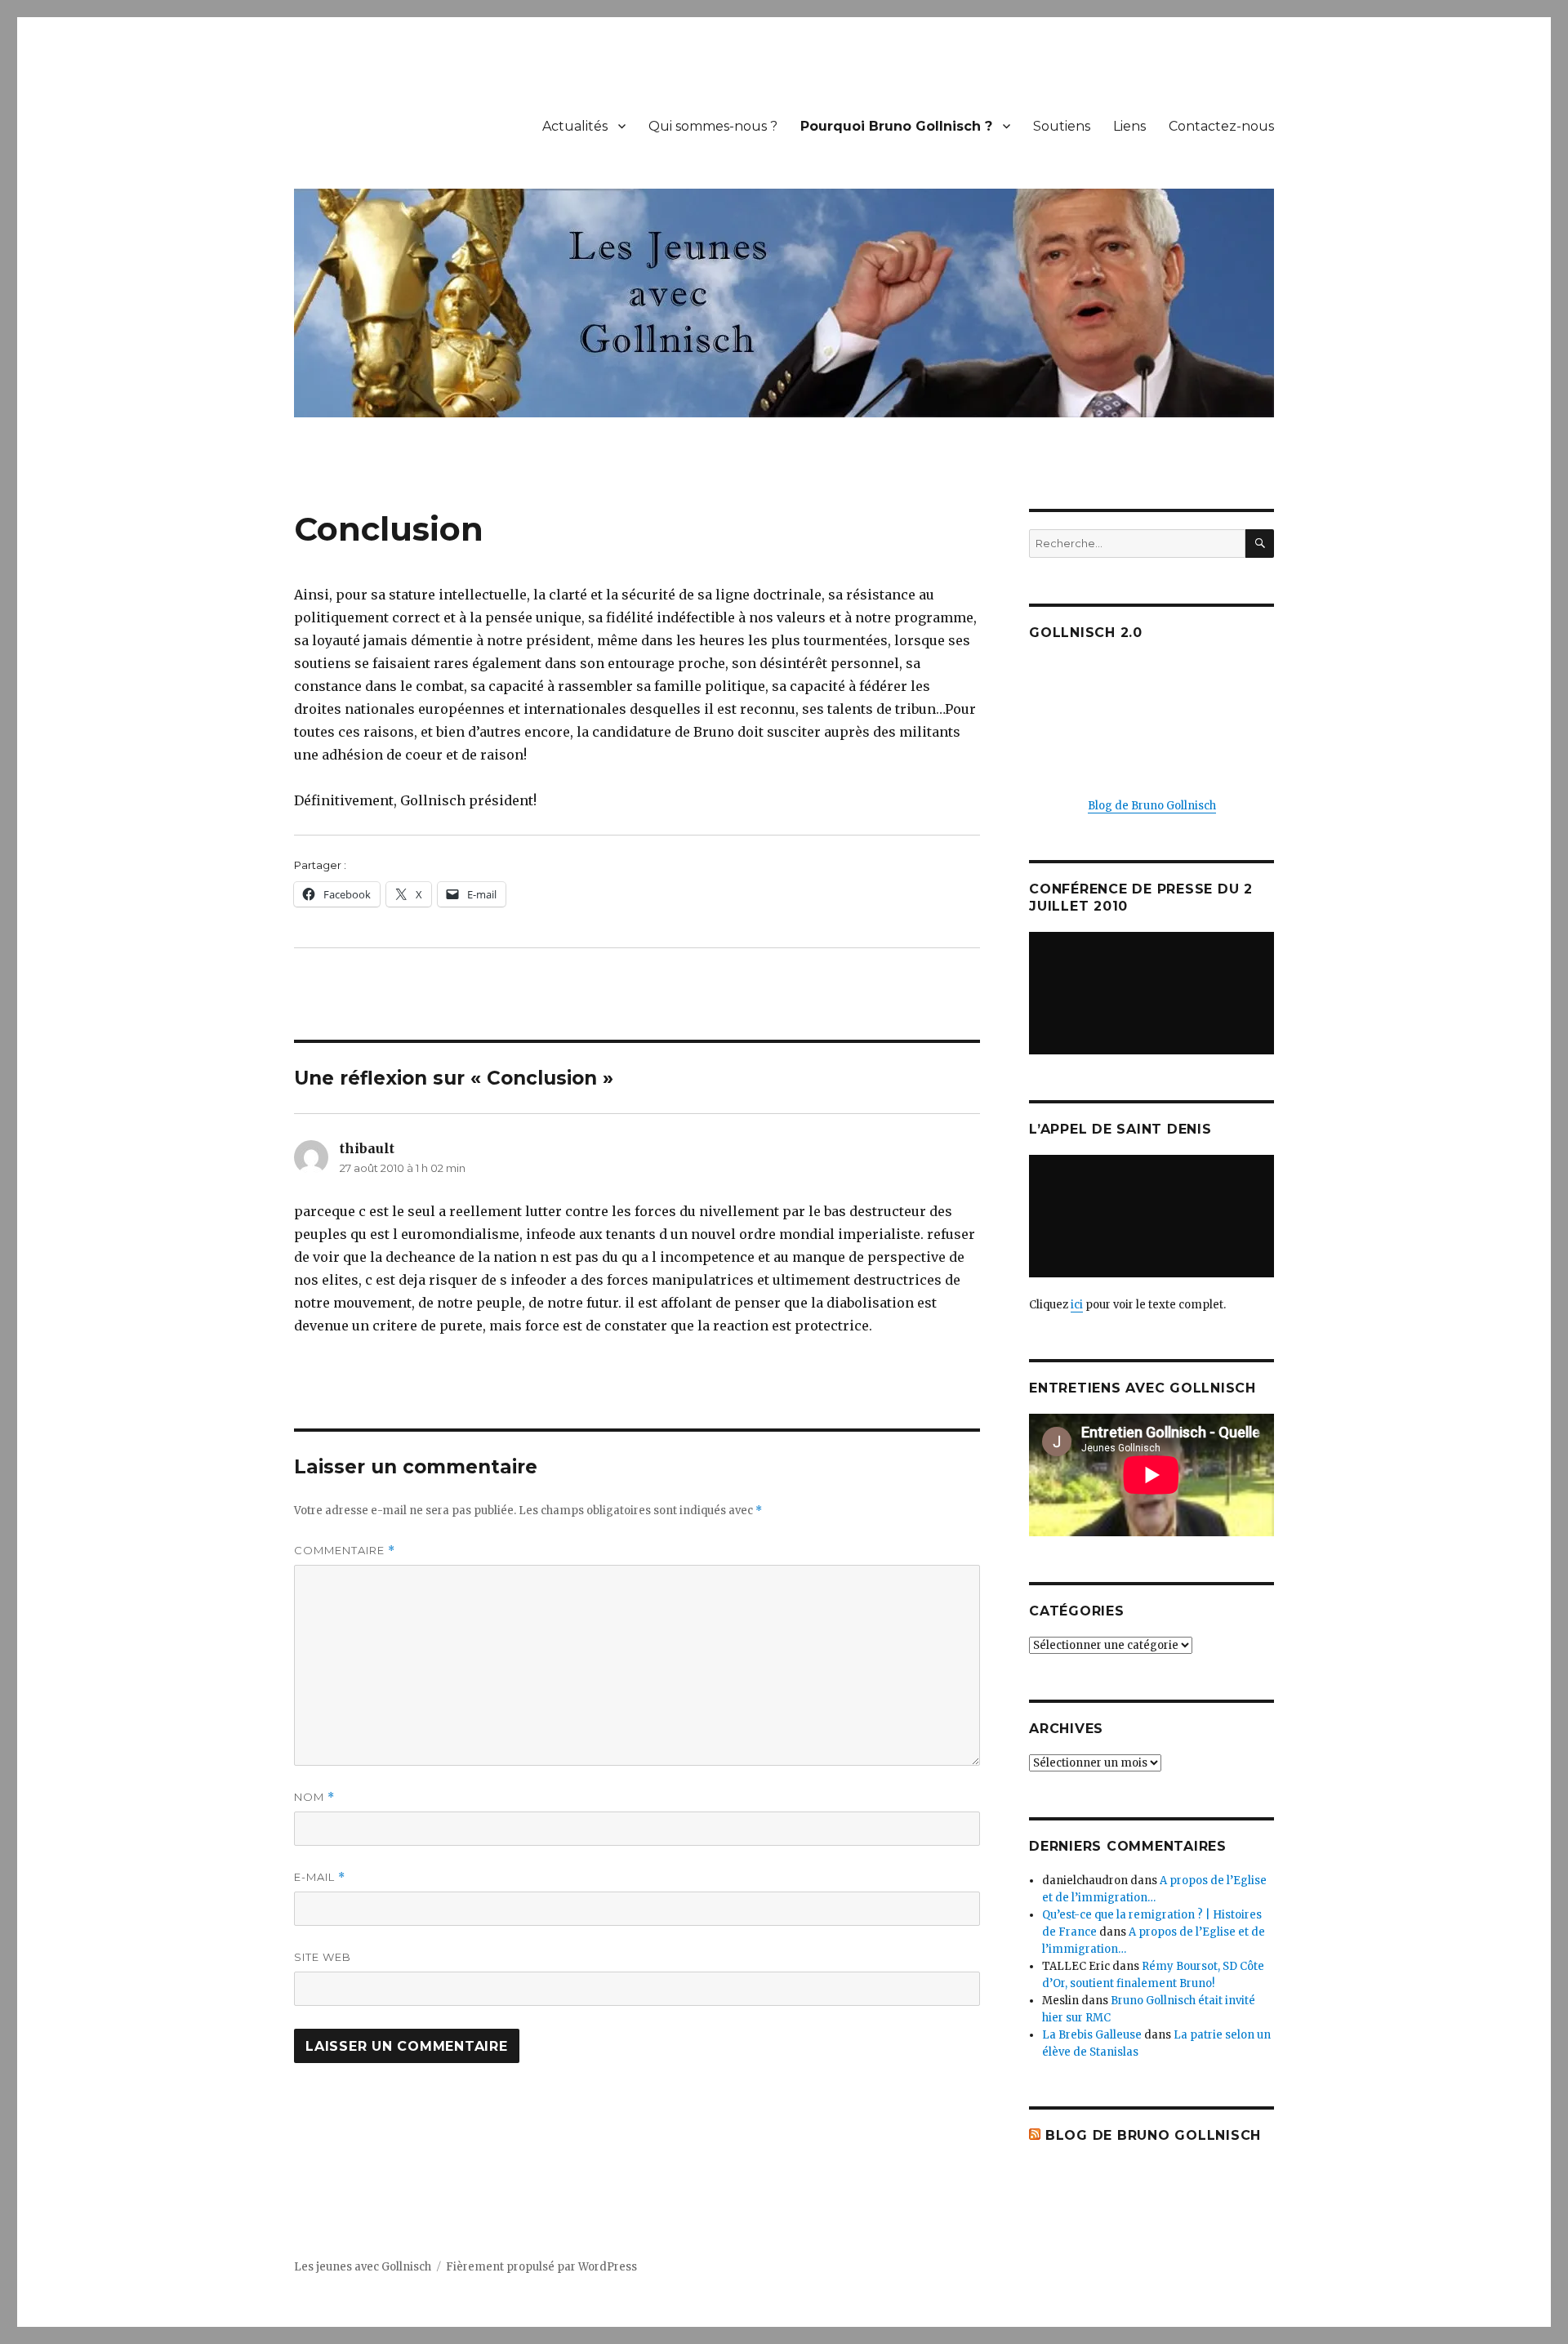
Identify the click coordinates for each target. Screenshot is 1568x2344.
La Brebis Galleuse (1092, 2035)
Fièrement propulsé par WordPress (541, 2267)
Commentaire (345, 1551)
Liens (1129, 126)
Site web (323, 1957)
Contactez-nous (1221, 126)
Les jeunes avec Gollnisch (363, 2267)
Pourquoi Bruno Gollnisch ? (896, 126)
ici (1077, 1305)
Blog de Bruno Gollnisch (1152, 806)
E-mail (320, 1877)
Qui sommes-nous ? (713, 126)
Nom (314, 1797)
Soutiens (1062, 126)
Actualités (575, 126)
